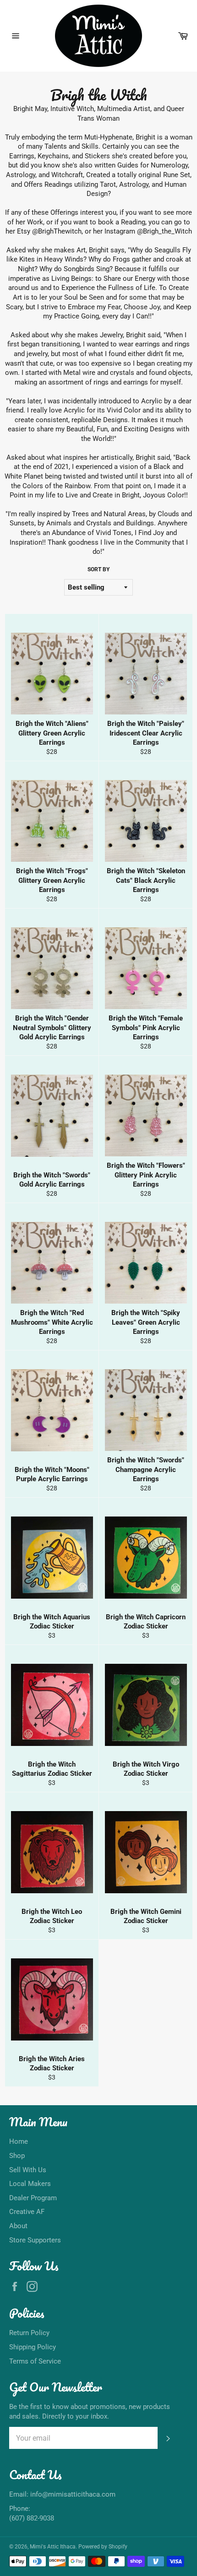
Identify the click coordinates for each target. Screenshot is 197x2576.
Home (19, 2141)
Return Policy (29, 2333)
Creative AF (27, 2212)
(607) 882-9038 (32, 2518)
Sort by (98, 569)
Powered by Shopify (103, 2547)
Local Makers (30, 2184)
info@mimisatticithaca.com (73, 2494)
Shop (17, 2156)
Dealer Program (33, 2198)
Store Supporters (35, 2240)
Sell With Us (28, 2170)
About (18, 2226)
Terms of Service (35, 2361)
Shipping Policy (33, 2347)
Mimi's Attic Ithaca (53, 2547)
